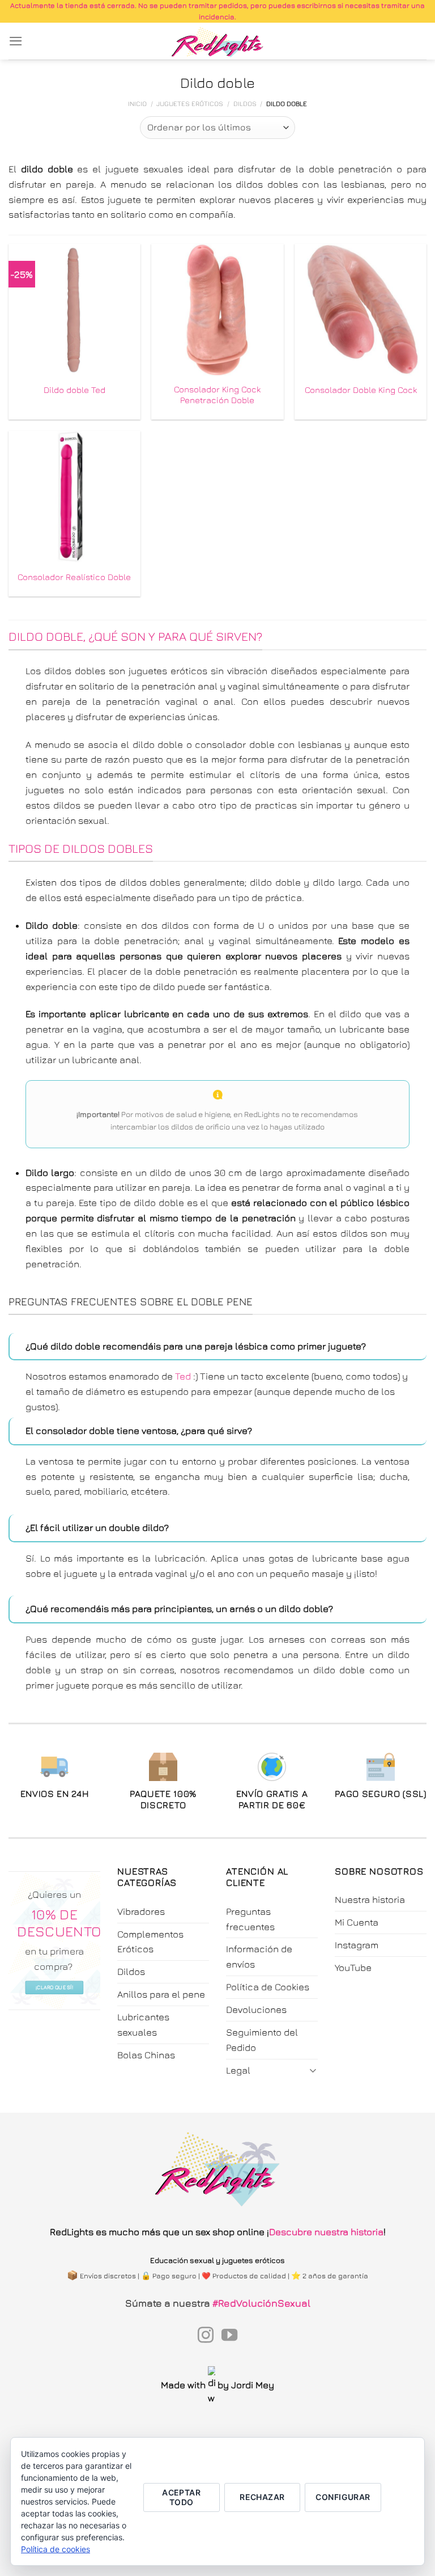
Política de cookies (56, 2549)
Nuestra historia (370, 1900)
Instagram (357, 1945)
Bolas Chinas (146, 2055)
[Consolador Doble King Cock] (361, 310)
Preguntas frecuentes (250, 1919)
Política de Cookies (268, 1987)
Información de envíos (259, 1957)
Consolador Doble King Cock (361, 390)
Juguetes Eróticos (190, 104)
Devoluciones (256, 2010)
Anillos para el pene (161, 1994)
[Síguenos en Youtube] (229, 2336)
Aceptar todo (181, 2497)
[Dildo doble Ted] (74, 310)
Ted (183, 1376)
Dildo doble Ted (74, 390)
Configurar (343, 2497)
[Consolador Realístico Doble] (74, 497)
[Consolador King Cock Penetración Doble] (217, 310)
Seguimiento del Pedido (262, 2040)
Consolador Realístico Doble (74, 577)
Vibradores (141, 1911)
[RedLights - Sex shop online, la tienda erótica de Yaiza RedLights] (218, 41)
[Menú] (16, 41)
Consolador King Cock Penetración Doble (217, 395)
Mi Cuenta (357, 1922)
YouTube (353, 1968)
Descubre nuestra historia (326, 2232)
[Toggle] (313, 2070)
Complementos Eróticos (150, 1942)
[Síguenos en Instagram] (206, 2336)
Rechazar (262, 2497)
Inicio (137, 104)
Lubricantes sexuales (143, 2025)
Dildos (245, 104)
